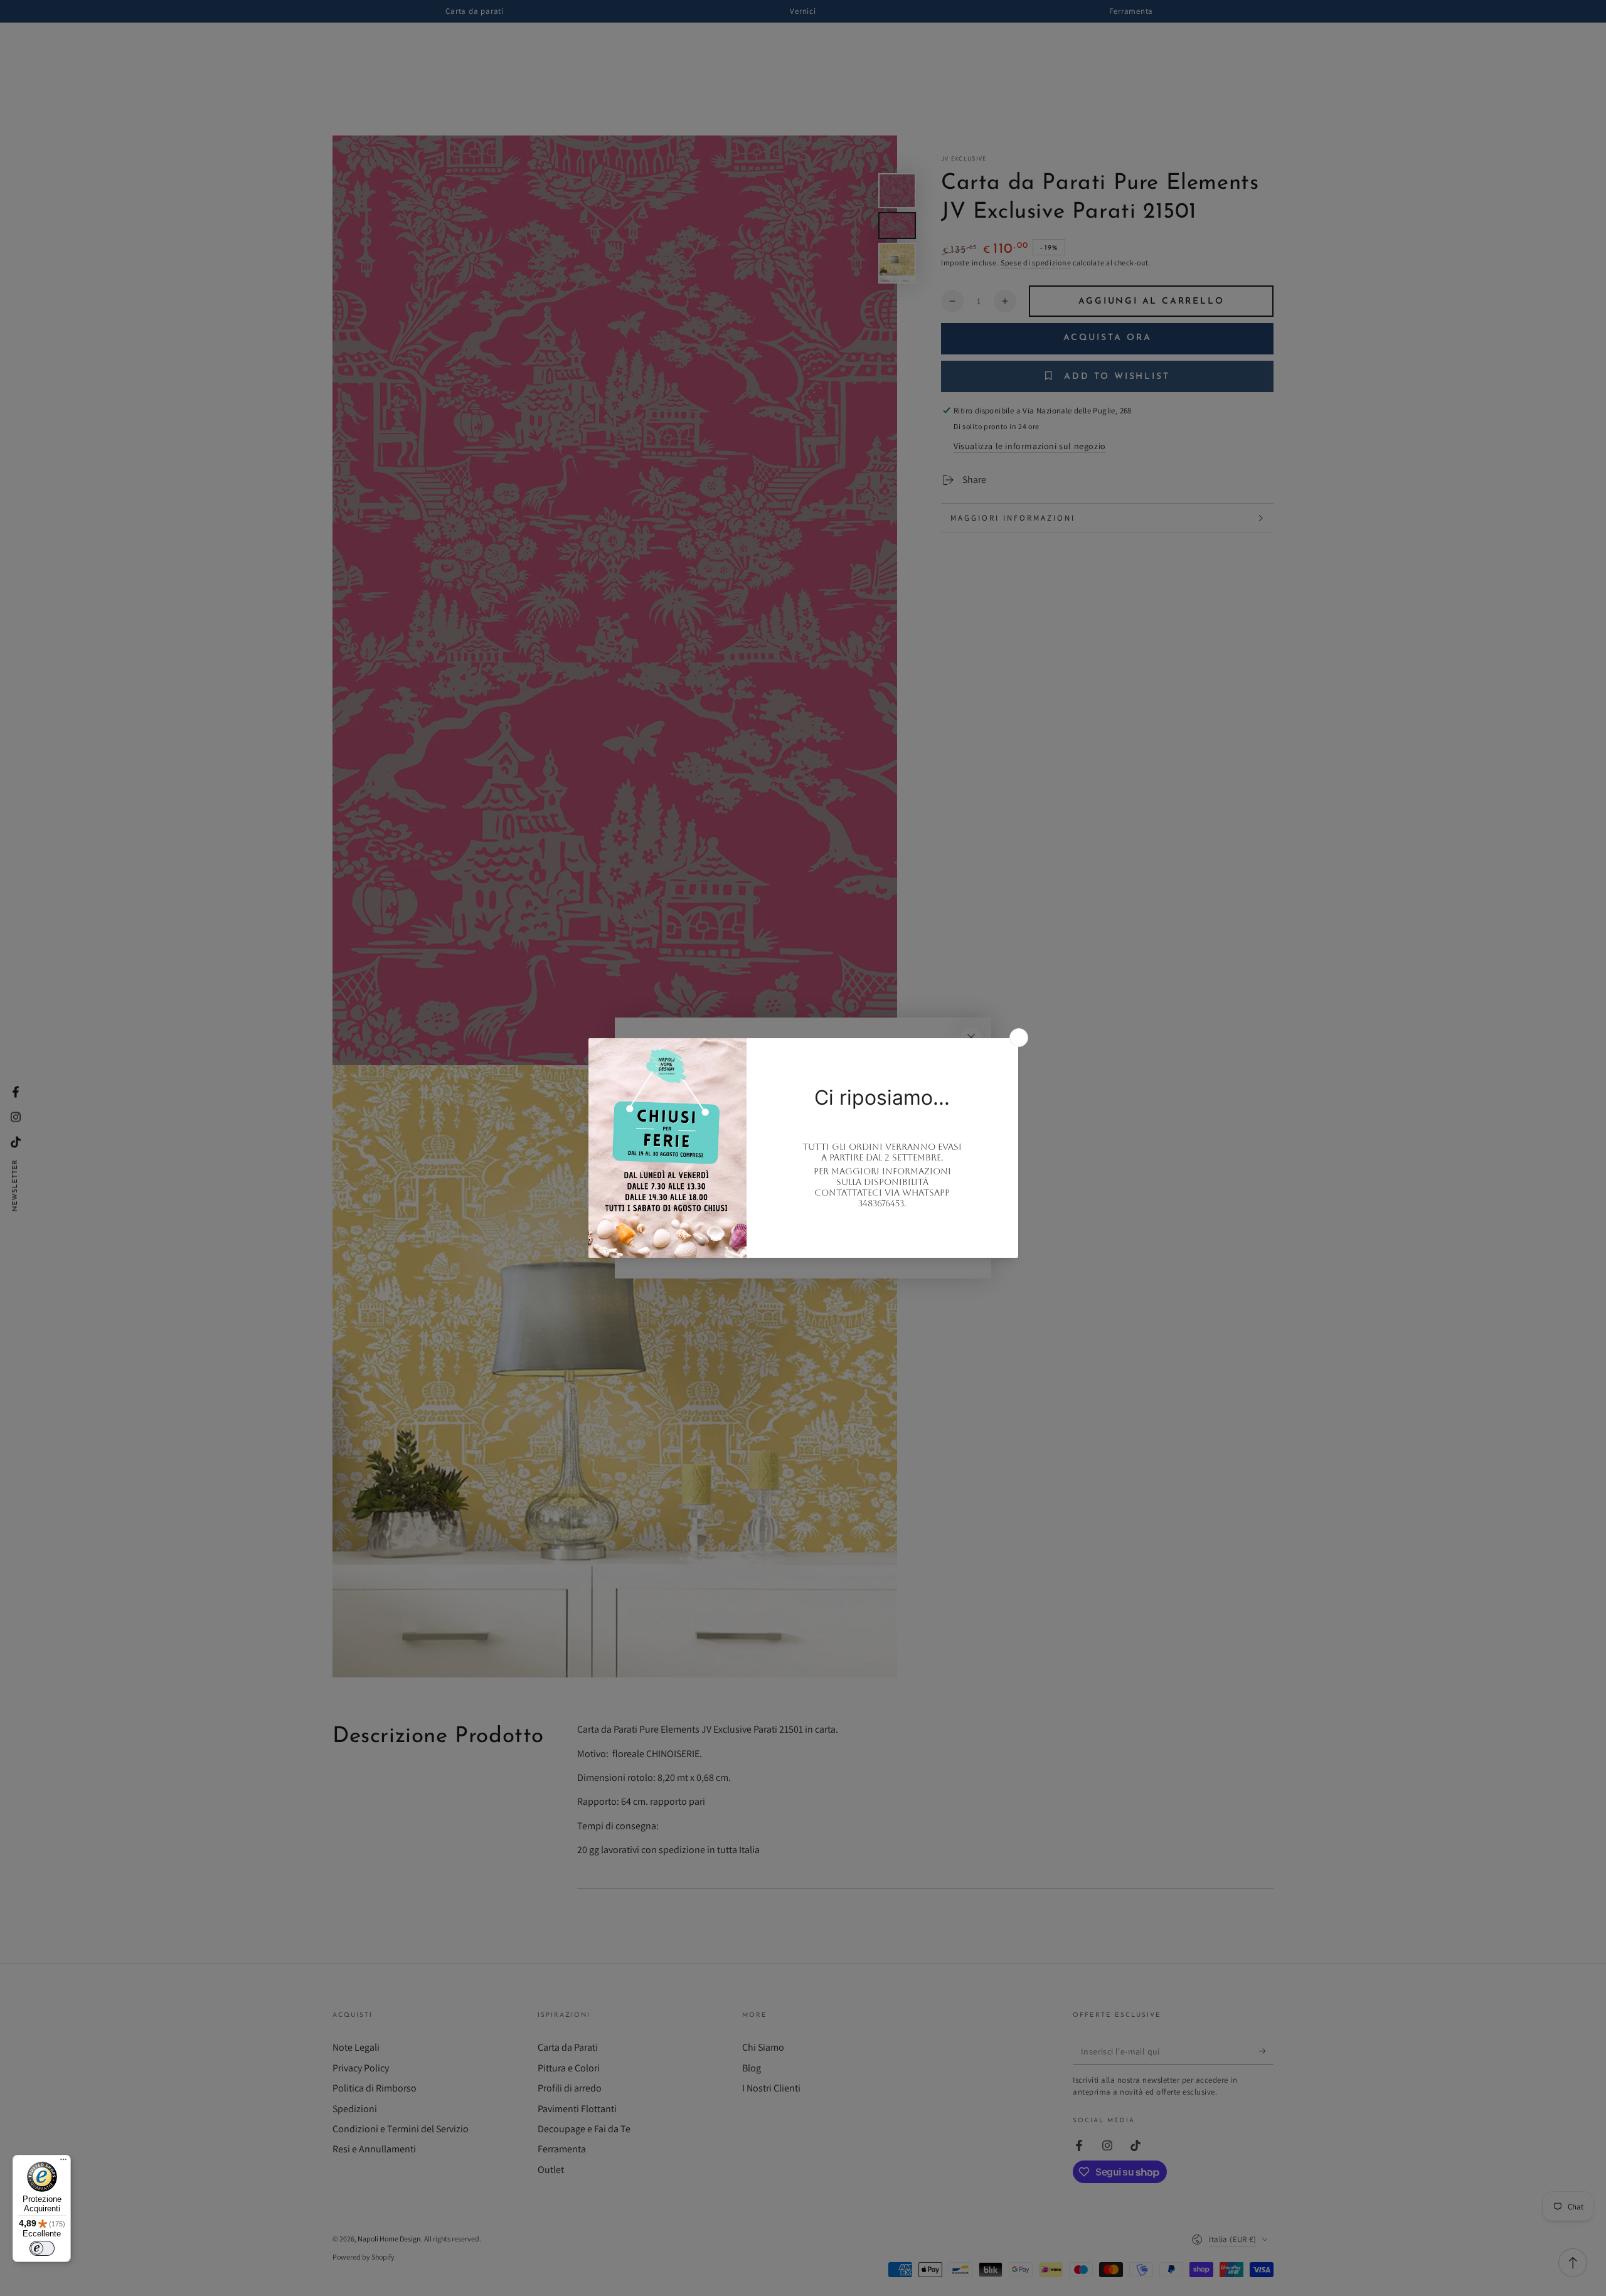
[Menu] (63, 2162)
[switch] (42, 2248)
